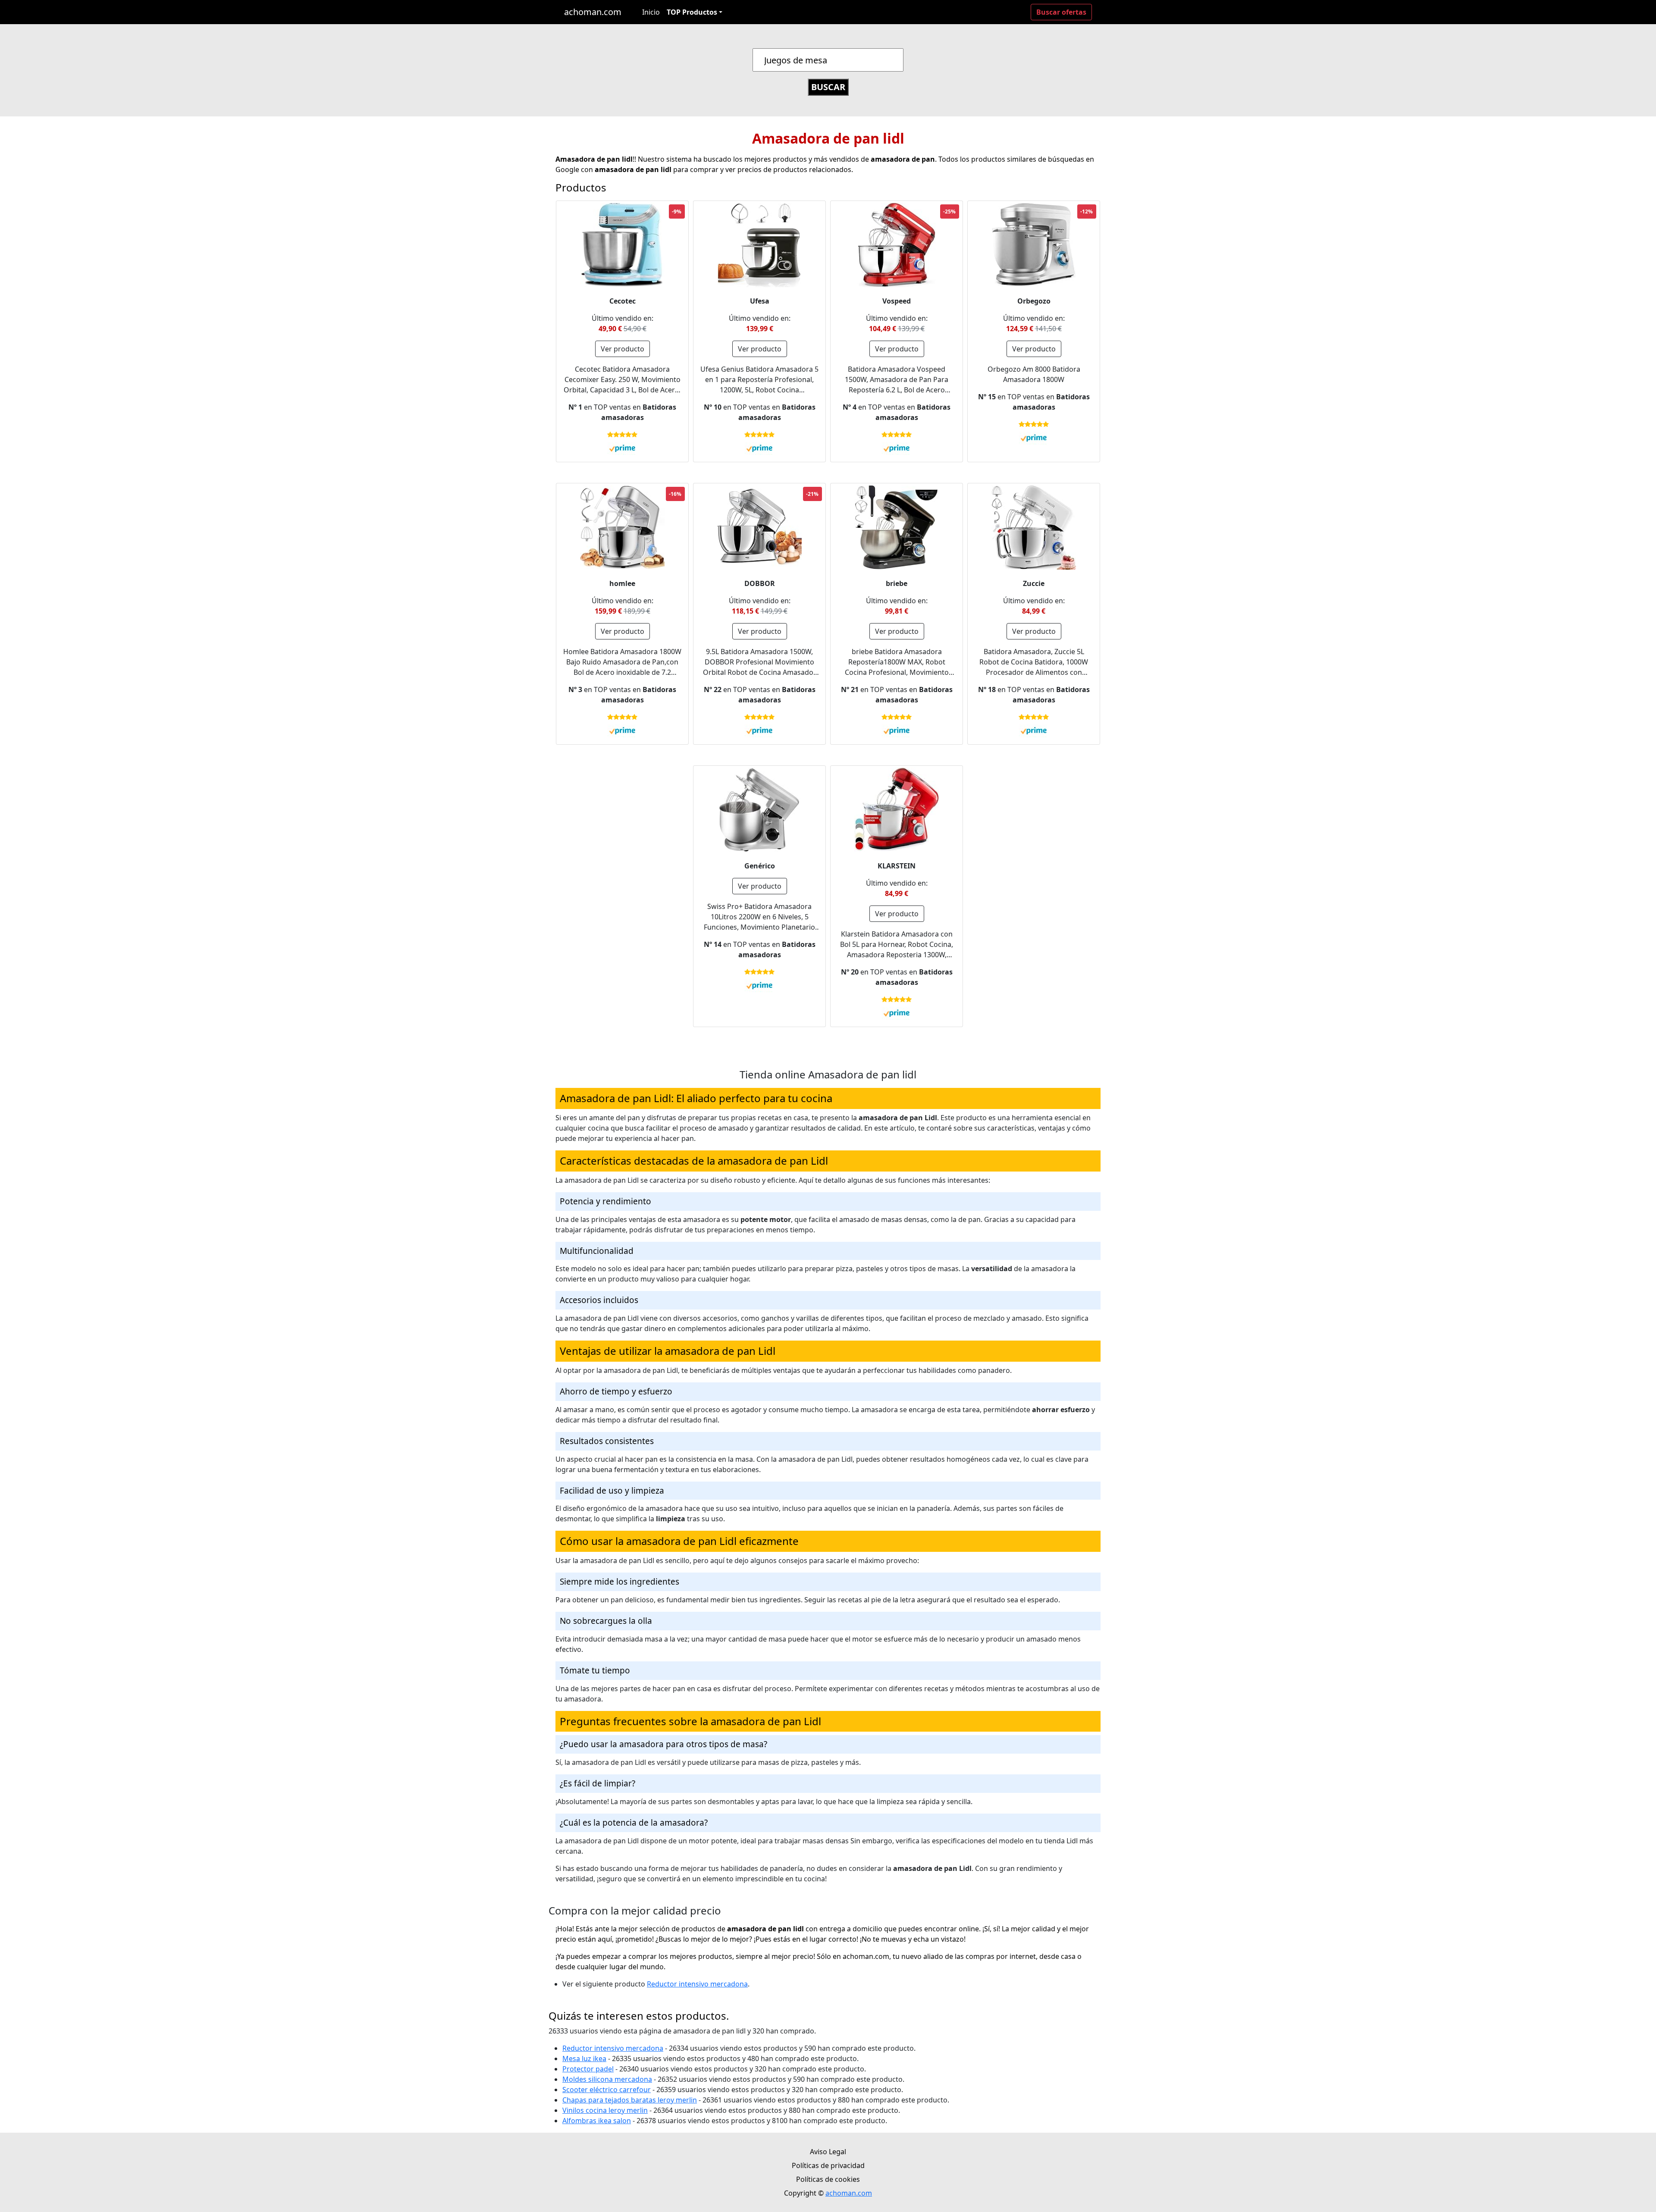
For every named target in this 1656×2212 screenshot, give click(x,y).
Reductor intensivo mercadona (697, 1984)
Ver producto (623, 349)
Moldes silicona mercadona (607, 2079)
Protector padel (588, 2069)
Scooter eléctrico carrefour (607, 2090)
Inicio (651, 12)
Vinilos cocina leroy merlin (605, 2110)
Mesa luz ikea (584, 2058)
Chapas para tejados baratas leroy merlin (630, 2100)
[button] (695, 12)
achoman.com (593, 12)
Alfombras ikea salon (597, 2121)
